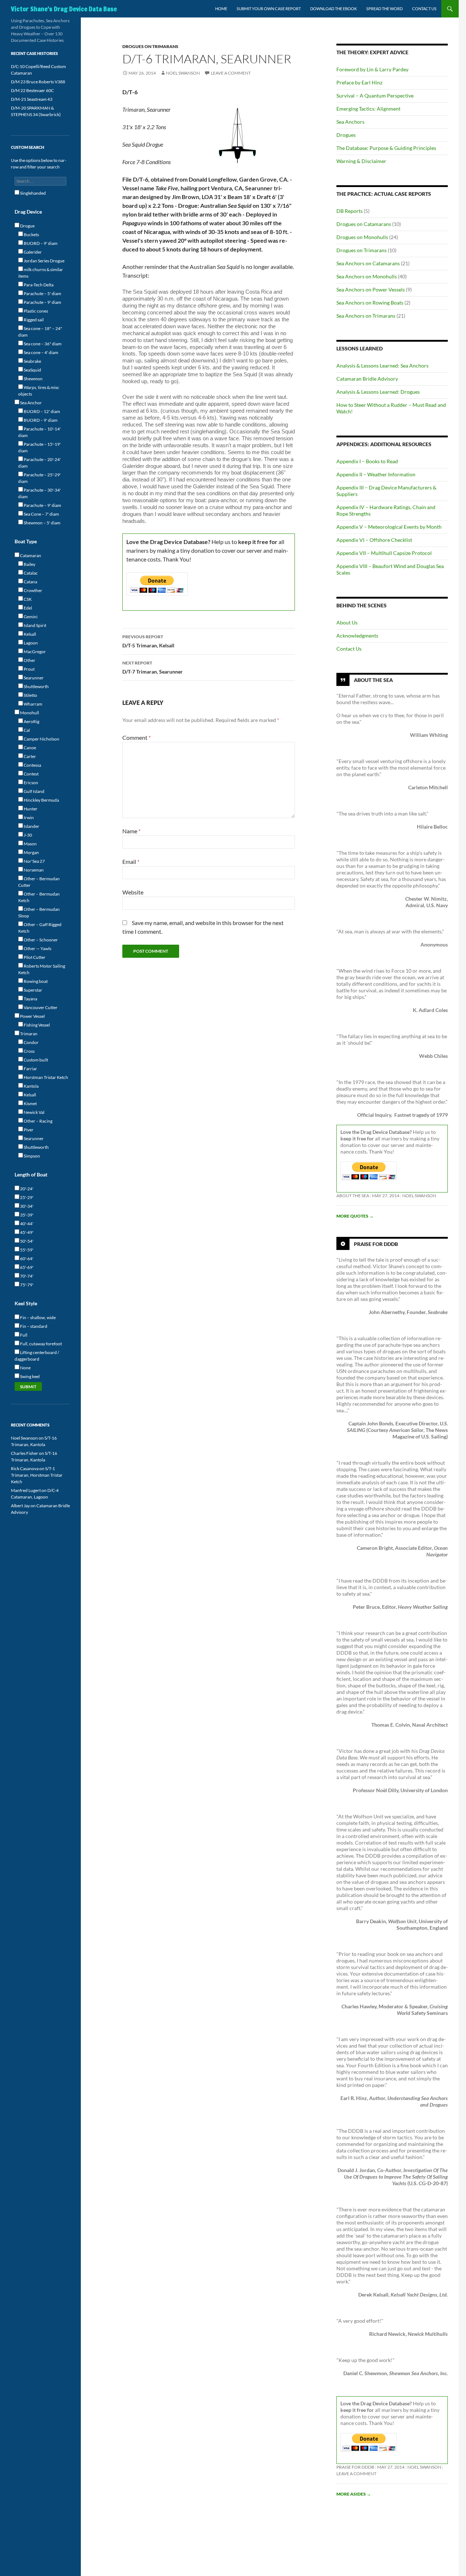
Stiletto (30, 695)
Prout (29, 669)
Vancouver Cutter (40, 1007)
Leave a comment (231, 73)
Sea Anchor (31, 403)
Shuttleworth (36, 686)
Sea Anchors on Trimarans (366, 316)
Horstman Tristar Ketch (46, 1077)
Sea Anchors (350, 122)
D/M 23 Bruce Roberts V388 (38, 82)
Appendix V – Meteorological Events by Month (389, 527)
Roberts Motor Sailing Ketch (42, 969)
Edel (27, 608)
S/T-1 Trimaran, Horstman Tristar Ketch (37, 1475)
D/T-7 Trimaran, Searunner (153, 667)
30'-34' (26, 1206)
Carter (29, 756)
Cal (26, 730)
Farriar (30, 1069)
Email (131, 862)
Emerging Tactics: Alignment (368, 109)
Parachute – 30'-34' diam (40, 493)
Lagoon (30, 643)
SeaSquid (32, 370)
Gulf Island (34, 791)
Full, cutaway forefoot (41, 1344)
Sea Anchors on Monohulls (367, 276)
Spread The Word (384, 9)
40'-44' (26, 1224)
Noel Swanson (183, 73)
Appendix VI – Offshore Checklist (374, 540)
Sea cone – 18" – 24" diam (40, 332)
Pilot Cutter (34, 957)
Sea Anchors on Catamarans (368, 263)
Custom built (35, 1060)
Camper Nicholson (41, 739)
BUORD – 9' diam (40, 243)
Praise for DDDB (376, 1244)
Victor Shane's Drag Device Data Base (64, 9)
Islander (31, 826)
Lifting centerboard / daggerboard (37, 1356)
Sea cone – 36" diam (42, 344)
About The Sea (373, 680)
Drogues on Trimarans (150, 46)
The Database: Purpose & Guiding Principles (386, 148)
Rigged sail (33, 320)
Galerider (32, 252)
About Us (347, 622)
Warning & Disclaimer (361, 161)
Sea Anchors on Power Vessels (371, 289)
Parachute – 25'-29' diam (40, 478)
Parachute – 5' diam (42, 293)
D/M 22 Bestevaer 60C (32, 90)
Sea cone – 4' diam (41, 352)
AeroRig (31, 721)
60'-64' (26, 1259)
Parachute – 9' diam (42, 302)
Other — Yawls (37, 948)
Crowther (33, 590)
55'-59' (26, 1250)
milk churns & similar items (41, 273)
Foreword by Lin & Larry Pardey (372, 69)
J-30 (27, 835)
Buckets (31, 235)
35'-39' (26, 1215)
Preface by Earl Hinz (359, 82)
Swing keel (29, 1376)
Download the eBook (333, 9)
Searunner (33, 678)
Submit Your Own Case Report (269, 9)
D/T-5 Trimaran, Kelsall (148, 641)
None (25, 1368)
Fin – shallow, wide (37, 1317)
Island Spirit (35, 625)
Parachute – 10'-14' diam (40, 432)
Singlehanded (33, 193)
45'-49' (26, 1232)
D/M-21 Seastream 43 (32, 99)
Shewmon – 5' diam (42, 523)
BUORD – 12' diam (42, 411)
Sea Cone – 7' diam (41, 514)
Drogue (27, 226)
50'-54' (26, 1241)
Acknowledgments (357, 636)
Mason (30, 844)
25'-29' (26, 1197)
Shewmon (33, 379)
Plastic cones (35, 311)
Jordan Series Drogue (44, 261)
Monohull (29, 713)
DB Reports (349, 211)
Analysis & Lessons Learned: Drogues (378, 392)
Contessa (32, 765)
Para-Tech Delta (38, 285)
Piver (28, 1130)
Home (221, 9)
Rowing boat (35, 981)
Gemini (30, 617)
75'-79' (26, 1285)
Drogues (346, 135)
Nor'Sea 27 (34, 861)
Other (29, 660)
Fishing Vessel (36, 1025)
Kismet (30, 1104)
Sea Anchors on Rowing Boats (370, 303)
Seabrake (32, 361)
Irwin (28, 817)
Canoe (29, 748)
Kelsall (29, 634)
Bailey (29, 564)
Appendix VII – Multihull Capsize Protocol (384, 553)
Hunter (30, 809)
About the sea (353, 1196)
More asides (354, 2494)
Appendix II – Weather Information (376, 474)
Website (133, 892)
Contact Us (424, 9)
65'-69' (26, 1267)
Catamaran (30, 555)
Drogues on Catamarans (364, 224)
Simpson (31, 1156)
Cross (29, 1051)
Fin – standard (33, 1326)
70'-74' (26, 1276)
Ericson (31, 783)
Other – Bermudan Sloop (39, 912)
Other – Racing (38, 1121)
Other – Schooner (40, 940)
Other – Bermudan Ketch (39, 897)
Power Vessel (32, 1016)
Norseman (33, 870)
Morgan (31, 852)
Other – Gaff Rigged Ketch (40, 928)
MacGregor (34, 652)
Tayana (30, 999)
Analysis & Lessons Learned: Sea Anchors (382, 366)
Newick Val (34, 1112)
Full (23, 1335)
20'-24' (26, 1189)
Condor (31, 1042)
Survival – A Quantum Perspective (375, 96)
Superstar (33, 990)
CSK (27, 599)
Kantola (31, 1086)
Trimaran (28, 1034)
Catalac (30, 573)
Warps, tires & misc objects (39, 391)
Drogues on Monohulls (362, 237)
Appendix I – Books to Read (367, 461)
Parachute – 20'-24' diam (40, 463)
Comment (137, 737)
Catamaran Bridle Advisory (367, 379)
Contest (31, 774)
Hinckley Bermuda (41, 800)
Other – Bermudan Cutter (39, 882)
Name (131, 831)
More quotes (355, 1216)
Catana (30, 582)
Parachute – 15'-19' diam (40, 447)
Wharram (33, 704)
